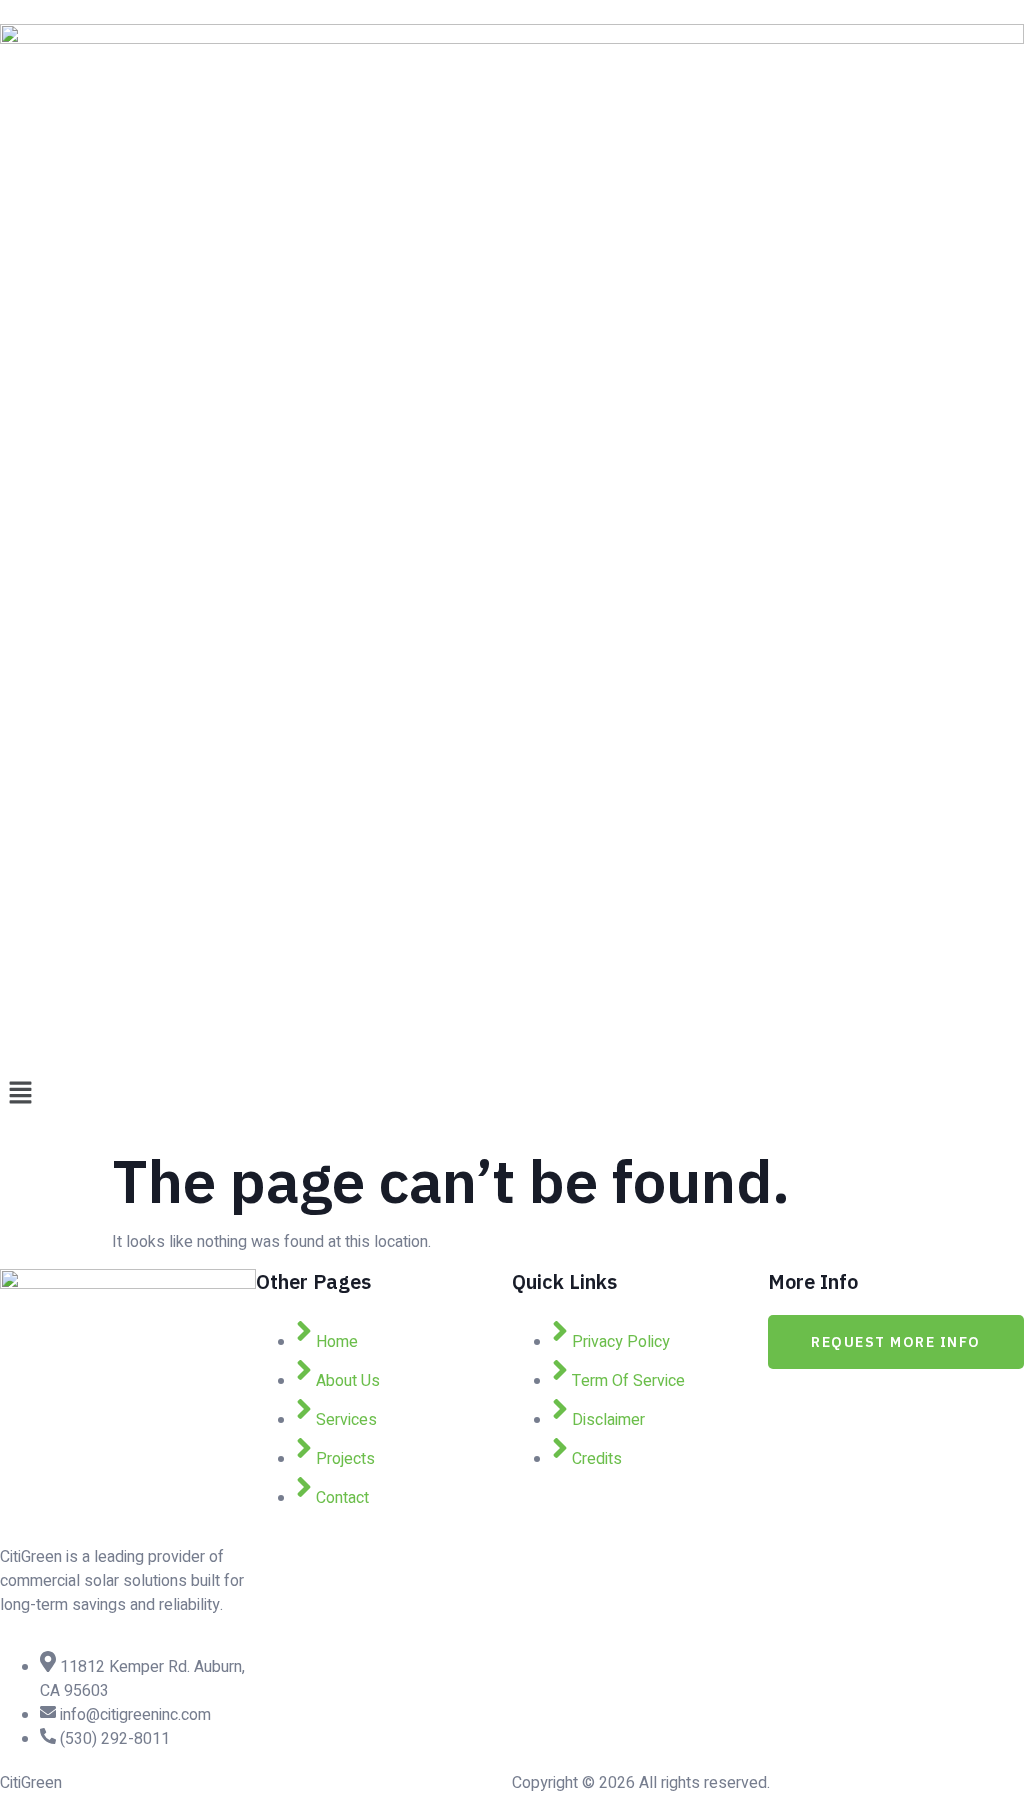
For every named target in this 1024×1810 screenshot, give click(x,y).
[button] (512, 1094)
